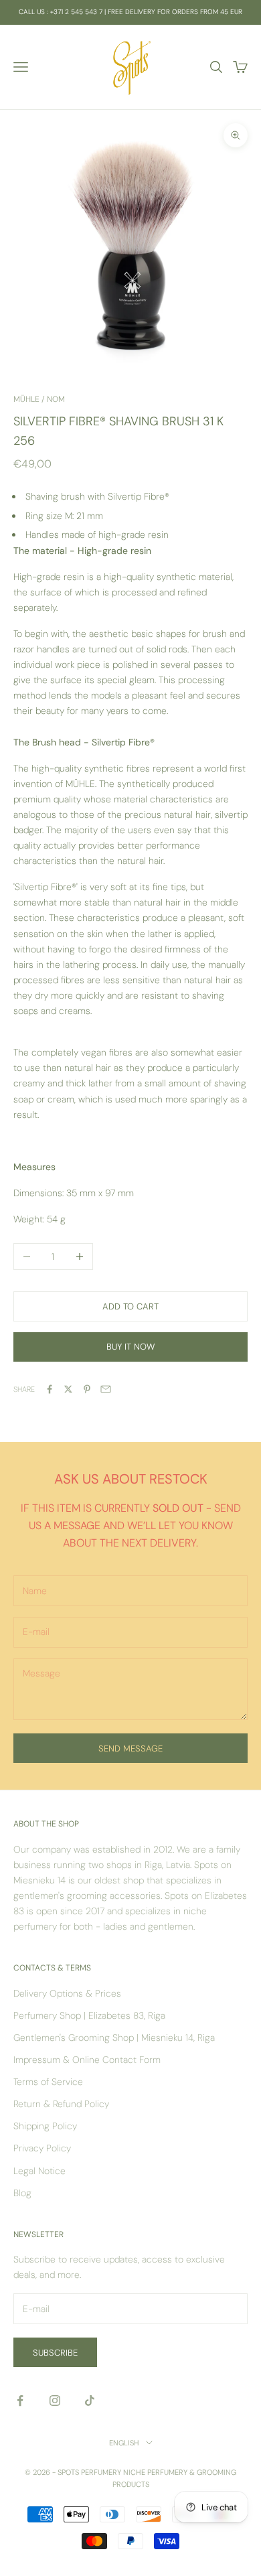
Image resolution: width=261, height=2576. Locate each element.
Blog (22, 2193)
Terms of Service (48, 2082)
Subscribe (55, 2353)
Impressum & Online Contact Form (87, 2060)
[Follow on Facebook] (20, 2401)
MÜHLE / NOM (39, 399)
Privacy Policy (42, 2148)
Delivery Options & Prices (67, 1993)
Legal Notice (39, 2171)
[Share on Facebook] (50, 1389)
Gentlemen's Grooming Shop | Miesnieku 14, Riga (114, 2037)
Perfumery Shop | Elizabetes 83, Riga (89, 2015)
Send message (130, 1748)
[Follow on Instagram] (55, 2401)
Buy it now (130, 1347)
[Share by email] (106, 1389)
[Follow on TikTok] (90, 2401)
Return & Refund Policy (61, 2104)
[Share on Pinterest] (87, 1389)
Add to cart (130, 1306)
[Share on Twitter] (68, 1389)
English (124, 2443)
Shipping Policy (45, 2126)
